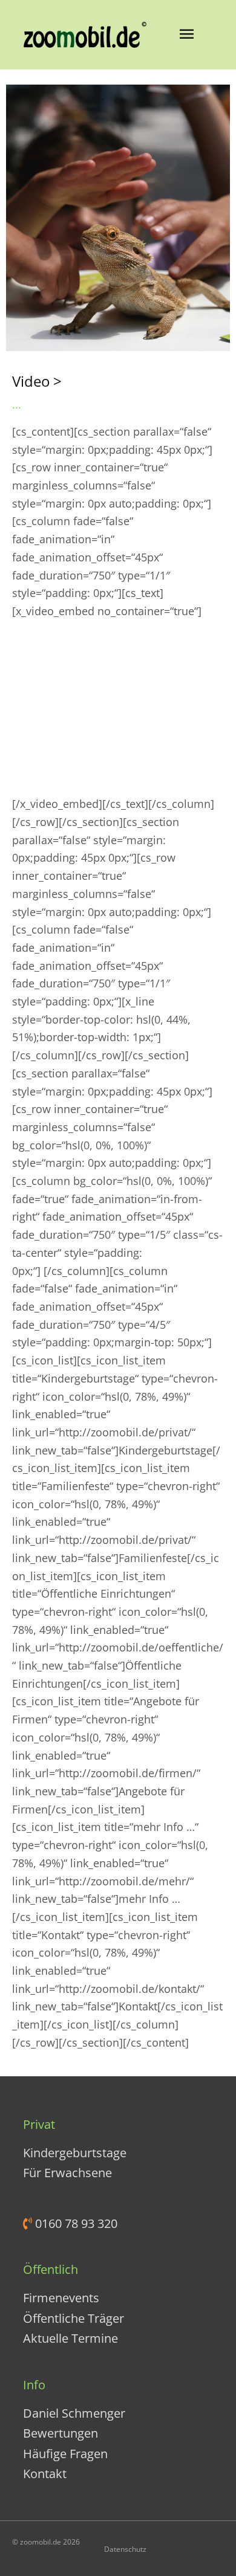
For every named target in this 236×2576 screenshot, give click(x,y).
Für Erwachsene (67, 2173)
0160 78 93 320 (75, 2223)
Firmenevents (61, 2298)
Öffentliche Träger (74, 2318)
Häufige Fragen (65, 2454)
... (17, 404)
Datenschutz (125, 2549)
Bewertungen (61, 2433)
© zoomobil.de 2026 (46, 2542)
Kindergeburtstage (75, 2153)
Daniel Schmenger (74, 2413)
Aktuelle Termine (70, 2338)
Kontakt (45, 2474)
